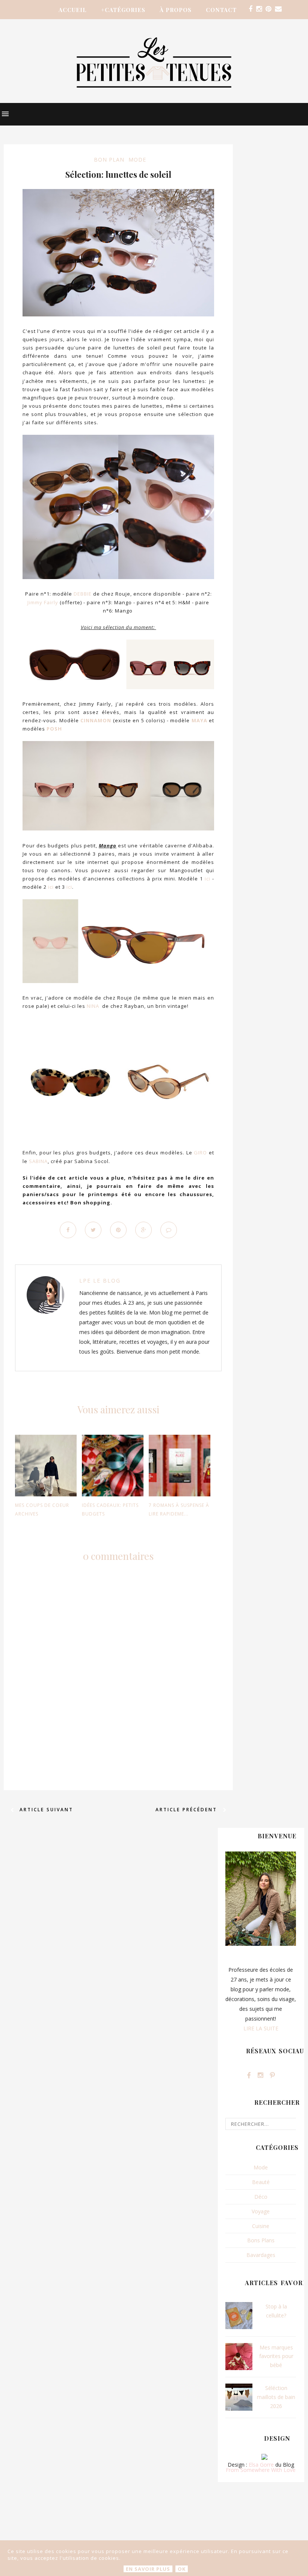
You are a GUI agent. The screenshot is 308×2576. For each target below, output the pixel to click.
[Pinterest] (268, 9)
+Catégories (123, 10)
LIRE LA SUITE (261, 2028)
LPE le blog (100, 1280)
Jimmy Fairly (43, 602)
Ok (182, 2569)
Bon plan (109, 160)
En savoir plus (148, 2569)
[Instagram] (259, 9)
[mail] (278, 9)
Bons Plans (261, 2240)
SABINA (38, 1161)
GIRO (200, 1153)
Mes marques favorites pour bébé (276, 2356)
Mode (137, 160)
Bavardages (261, 2255)
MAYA (199, 720)
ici (208, 879)
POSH (54, 729)
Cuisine (261, 2226)
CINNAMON (96, 720)
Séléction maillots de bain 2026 (276, 2397)
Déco (261, 2197)
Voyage (261, 2211)
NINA (93, 1006)
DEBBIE (83, 594)
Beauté (261, 2182)
